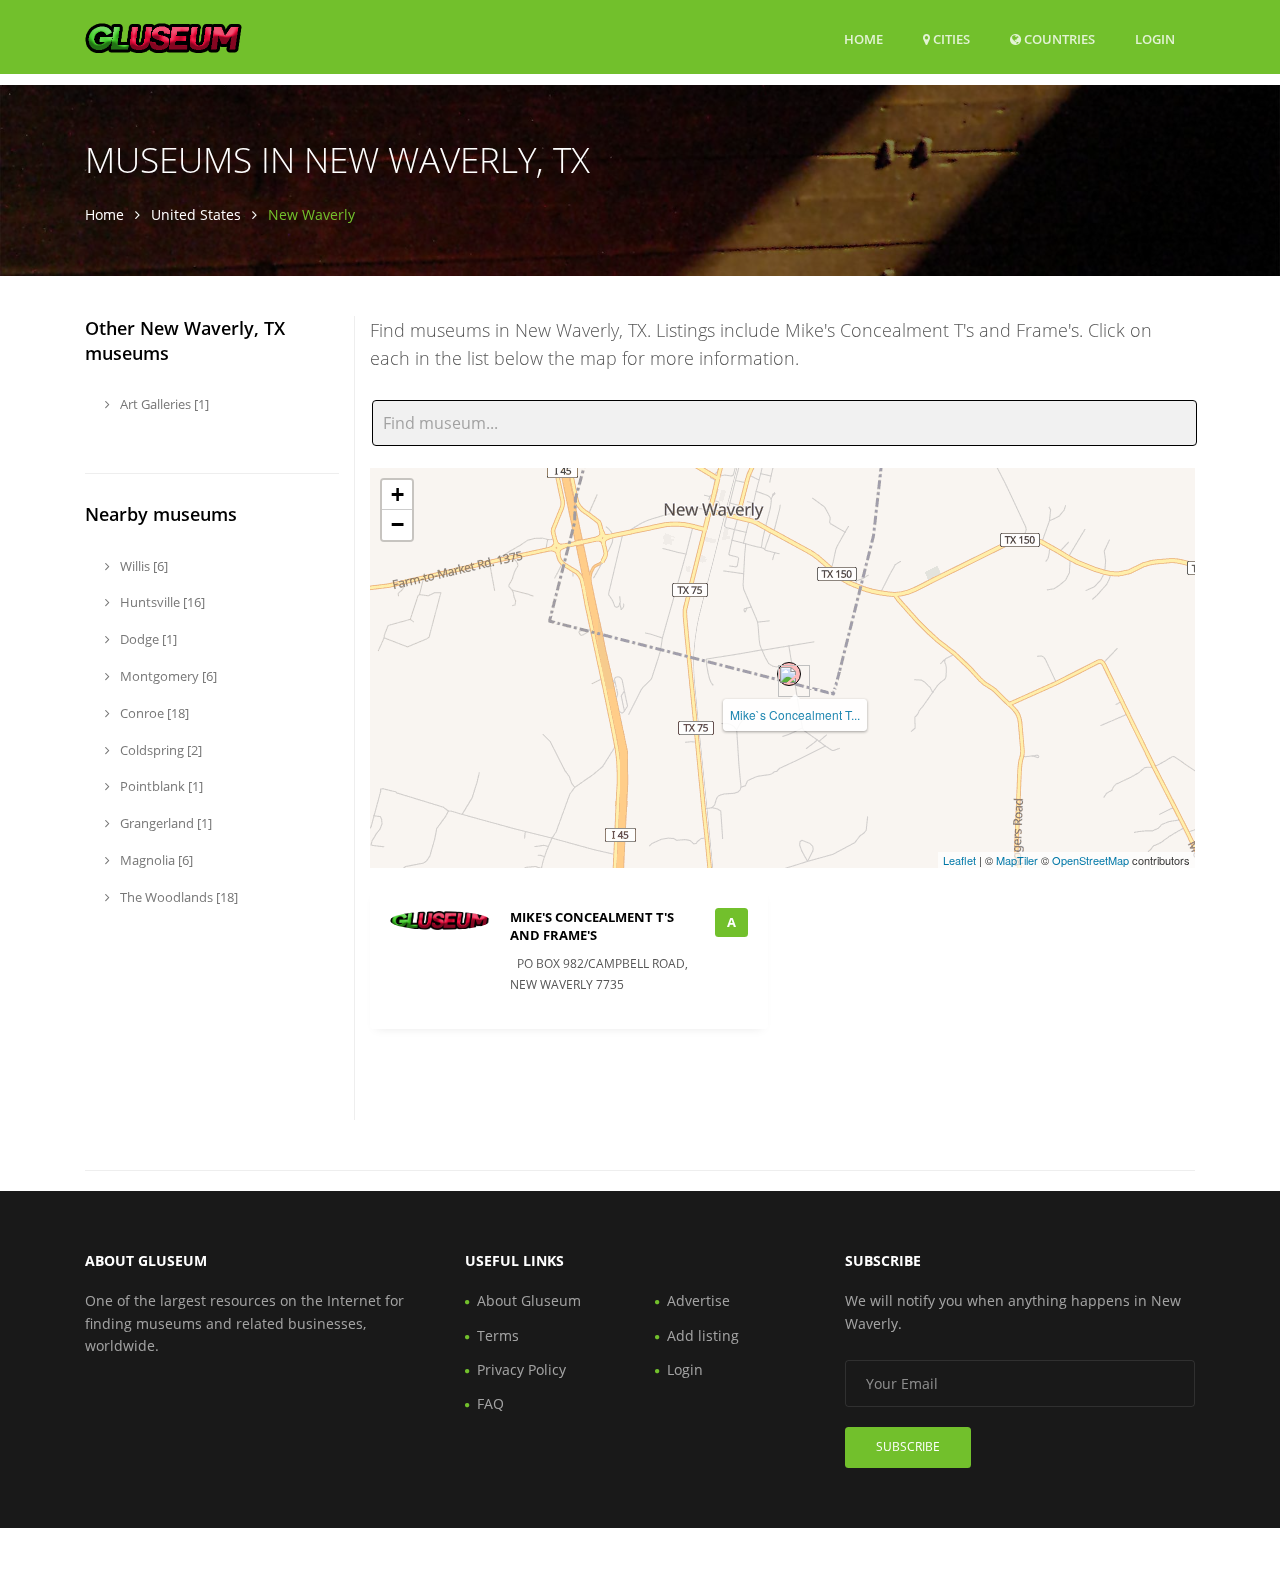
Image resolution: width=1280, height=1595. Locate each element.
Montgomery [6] (167, 676)
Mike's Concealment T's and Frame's (592, 926)
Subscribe (908, 1446)
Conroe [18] (153, 713)
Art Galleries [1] (163, 404)
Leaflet (959, 860)
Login (1155, 38)
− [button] (397, 524)
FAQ (490, 1403)
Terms (498, 1335)
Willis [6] (142, 566)
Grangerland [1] (164, 823)
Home (863, 39)
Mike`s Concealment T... (795, 714)
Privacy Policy (521, 1369)
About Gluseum (529, 1300)
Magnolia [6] (155, 860)
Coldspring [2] (159, 750)
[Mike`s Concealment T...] (789, 674)
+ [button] (397, 494)
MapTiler (1017, 860)
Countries (1058, 38)
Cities (950, 39)
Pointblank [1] (160, 786)
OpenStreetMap (1090, 860)
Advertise (698, 1300)
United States (196, 214)
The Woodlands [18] (177, 897)
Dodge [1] (147, 639)
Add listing (703, 1335)
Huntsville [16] (161, 602)
